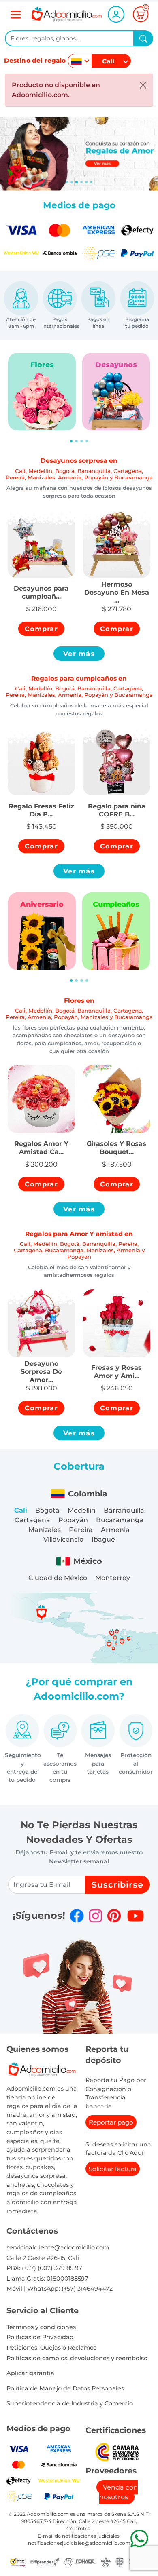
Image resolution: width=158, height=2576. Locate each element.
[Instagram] (95, 1916)
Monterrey (113, 1578)
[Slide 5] (91, 182)
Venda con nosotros (118, 2492)
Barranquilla (124, 1510)
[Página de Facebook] (77, 1916)
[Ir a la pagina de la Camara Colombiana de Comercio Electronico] (117, 2451)
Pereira (81, 1530)
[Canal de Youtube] (136, 1916)
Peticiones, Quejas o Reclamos (51, 2348)
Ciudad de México (58, 1578)
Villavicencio (63, 1539)
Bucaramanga (120, 1520)
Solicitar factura (113, 2169)
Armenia (115, 1530)
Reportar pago (111, 2122)
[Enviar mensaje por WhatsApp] (139, 2538)
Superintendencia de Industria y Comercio (70, 2403)
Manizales (45, 1530)
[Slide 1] (72, 182)
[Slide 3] (81, 182)
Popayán (73, 1520)
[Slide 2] (77, 182)
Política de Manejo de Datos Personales (65, 2388)
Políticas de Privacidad (40, 2337)
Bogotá (47, 1510)
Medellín (82, 1510)
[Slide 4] (86, 182)
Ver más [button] (79, 654)
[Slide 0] (67, 182)
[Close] (143, 85)
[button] (41, 588)
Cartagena (32, 1520)
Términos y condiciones (41, 2327)
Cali (21, 1510)
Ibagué (103, 1539)
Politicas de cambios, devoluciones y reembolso (77, 2358)
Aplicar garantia (30, 2373)
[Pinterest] (114, 1916)
